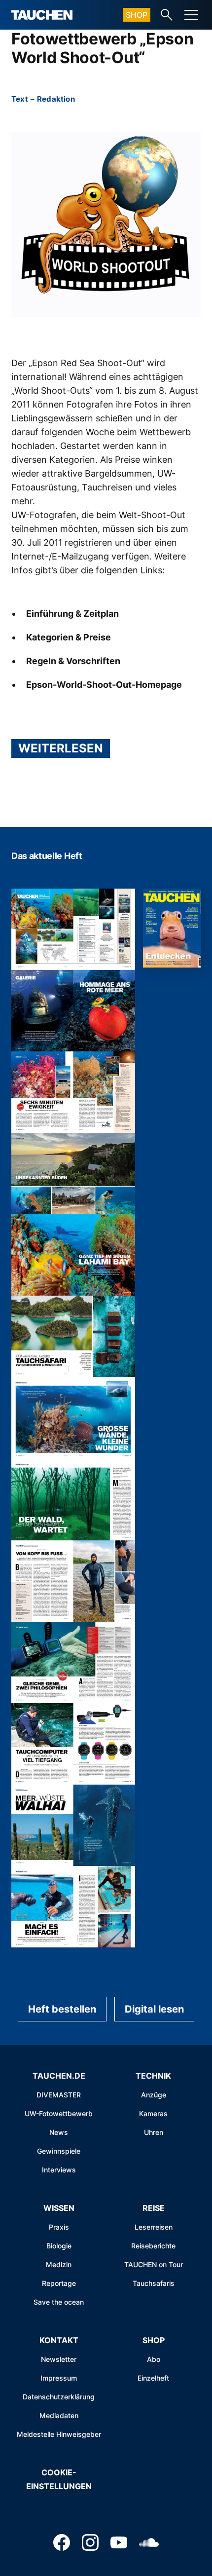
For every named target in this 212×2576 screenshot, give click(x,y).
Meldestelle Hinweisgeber (59, 2434)
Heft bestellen (62, 2009)
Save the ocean (59, 2302)
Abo (154, 2359)
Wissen (59, 2208)
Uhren (154, 2132)
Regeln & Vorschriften (73, 661)
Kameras (153, 2113)
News (59, 2132)
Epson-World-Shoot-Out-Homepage (104, 685)
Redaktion (56, 99)
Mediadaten (59, 2415)
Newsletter (59, 2359)
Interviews (59, 2170)
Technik (153, 2076)
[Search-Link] (167, 15)
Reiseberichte (153, 2246)
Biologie (59, 2246)
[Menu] (191, 15)
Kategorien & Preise (69, 637)
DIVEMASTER (59, 2095)
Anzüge (154, 2095)
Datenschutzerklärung (59, 2397)
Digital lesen (154, 2009)
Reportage (59, 2283)
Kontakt (59, 2340)
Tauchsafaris (154, 2283)
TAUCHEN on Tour (154, 2264)
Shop (137, 15)
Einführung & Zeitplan (72, 614)
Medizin (59, 2264)
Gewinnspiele (59, 2151)
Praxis (59, 2227)
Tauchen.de (59, 2076)
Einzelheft (153, 2378)
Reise (154, 2208)
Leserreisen (154, 2227)
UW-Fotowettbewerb (59, 2113)
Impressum (59, 2378)
